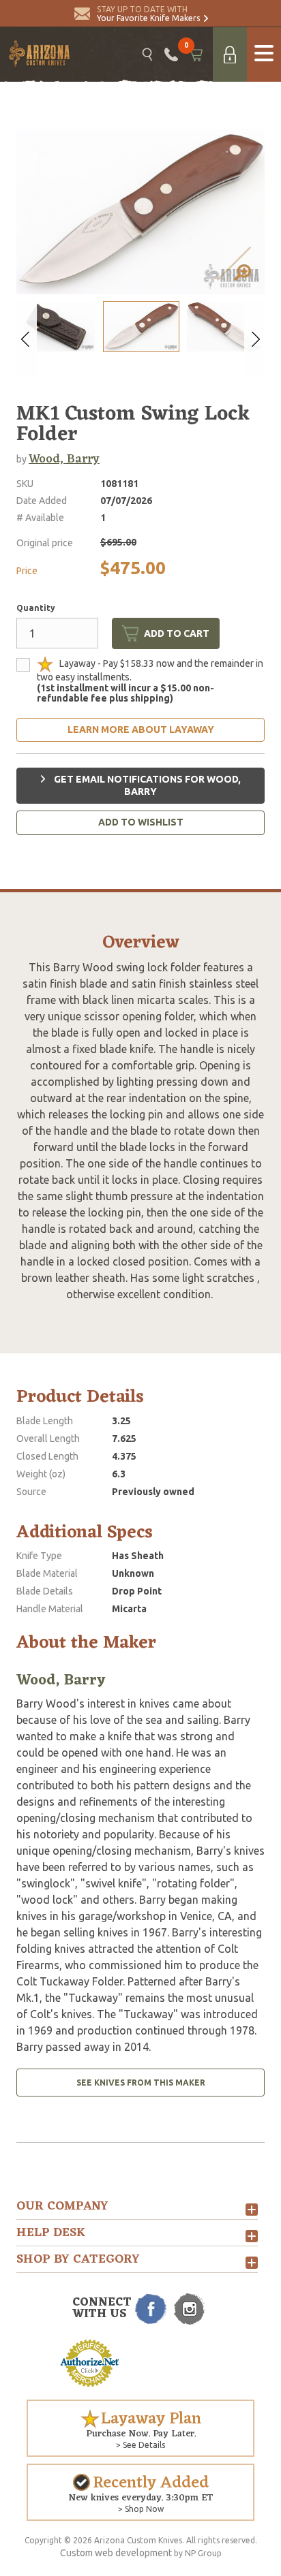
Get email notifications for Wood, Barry (146, 785)
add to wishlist (141, 822)
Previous (27, 339)
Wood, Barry (64, 459)
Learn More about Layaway (141, 729)
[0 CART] (195, 54)
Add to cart (177, 633)
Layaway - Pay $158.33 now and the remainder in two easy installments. (150, 681)
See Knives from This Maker (141, 2083)
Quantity (36, 608)
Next (254, 339)
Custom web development (116, 2553)
